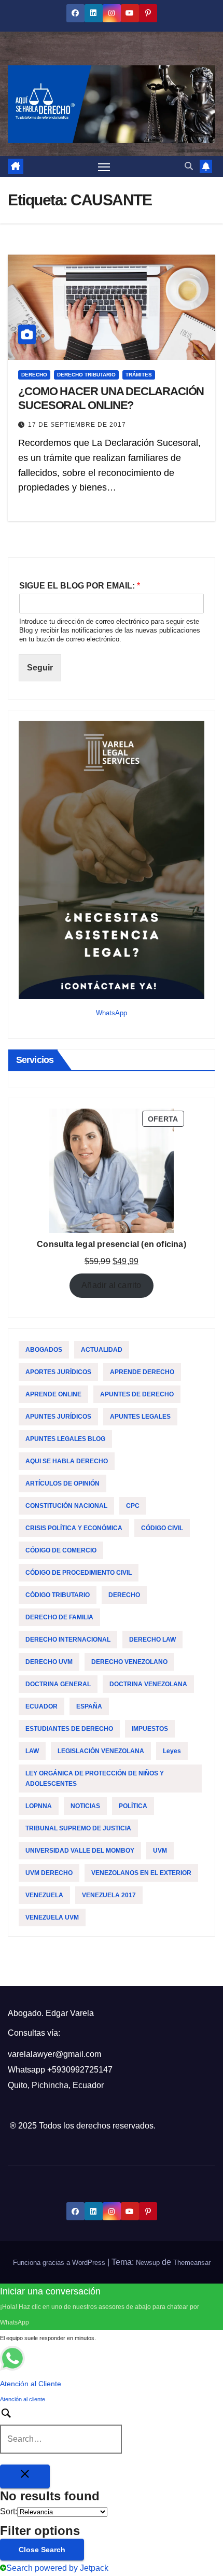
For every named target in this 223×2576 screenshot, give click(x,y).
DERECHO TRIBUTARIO (86, 375)
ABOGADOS (44, 1350)
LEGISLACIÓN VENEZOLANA (101, 1751)
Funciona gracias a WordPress (60, 2263)
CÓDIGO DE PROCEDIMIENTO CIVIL (79, 1573)
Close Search (42, 2550)
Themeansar (192, 2263)
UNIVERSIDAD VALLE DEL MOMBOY (80, 1851)
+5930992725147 (80, 2070)
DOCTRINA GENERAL (58, 1684)
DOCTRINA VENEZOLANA (148, 1684)
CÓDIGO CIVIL (162, 1528)
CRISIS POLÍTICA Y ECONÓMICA (74, 1528)
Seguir (40, 668)
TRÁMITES (139, 375)
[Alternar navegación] (104, 166)
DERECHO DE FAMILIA (59, 1617)
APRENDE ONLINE (53, 1394)
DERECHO (34, 375)
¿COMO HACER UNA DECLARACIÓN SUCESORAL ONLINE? (111, 398)
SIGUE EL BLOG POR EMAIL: (80, 586)
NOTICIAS (85, 1806)
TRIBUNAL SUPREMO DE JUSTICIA (78, 1828)
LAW (32, 1751)
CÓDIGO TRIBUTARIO (58, 1595)
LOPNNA (39, 1806)
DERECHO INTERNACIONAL (68, 1640)
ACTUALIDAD (102, 1350)
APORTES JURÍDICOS (58, 1372)
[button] (189, 166)
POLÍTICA (133, 1806)
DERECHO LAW (152, 1640)
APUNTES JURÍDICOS (58, 1417)
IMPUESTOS (150, 1729)
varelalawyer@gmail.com (54, 2054)
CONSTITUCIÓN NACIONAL (66, 1506)
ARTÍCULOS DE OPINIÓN (62, 1483)
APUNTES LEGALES (140, 1417)
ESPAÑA (89, 1706)
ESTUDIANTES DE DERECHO (69, 1729)
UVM (160, 1851)
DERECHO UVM (49, 1662)
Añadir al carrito (111, 1285)
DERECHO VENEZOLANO (129, 1662)
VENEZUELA (44, 1895)
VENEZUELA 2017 (109, 1895)
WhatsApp (112, 1013)
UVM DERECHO (49, 1873)
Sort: (9, 2511)
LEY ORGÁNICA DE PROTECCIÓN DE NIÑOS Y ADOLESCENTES (95, 1779)
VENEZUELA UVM (52, 1917)
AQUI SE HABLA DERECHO (67, 1461)
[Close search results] (25, 2476)
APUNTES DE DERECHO (137, 1394)
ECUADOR (41, 1706)
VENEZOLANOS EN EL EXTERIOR (141, 1873)
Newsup (148, 2263)
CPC (133, 1506)
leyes (172, 1751)
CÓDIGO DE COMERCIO (61, 1550)
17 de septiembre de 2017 (77, 425)
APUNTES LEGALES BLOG (65, 1439)
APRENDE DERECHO (142, 1372)
